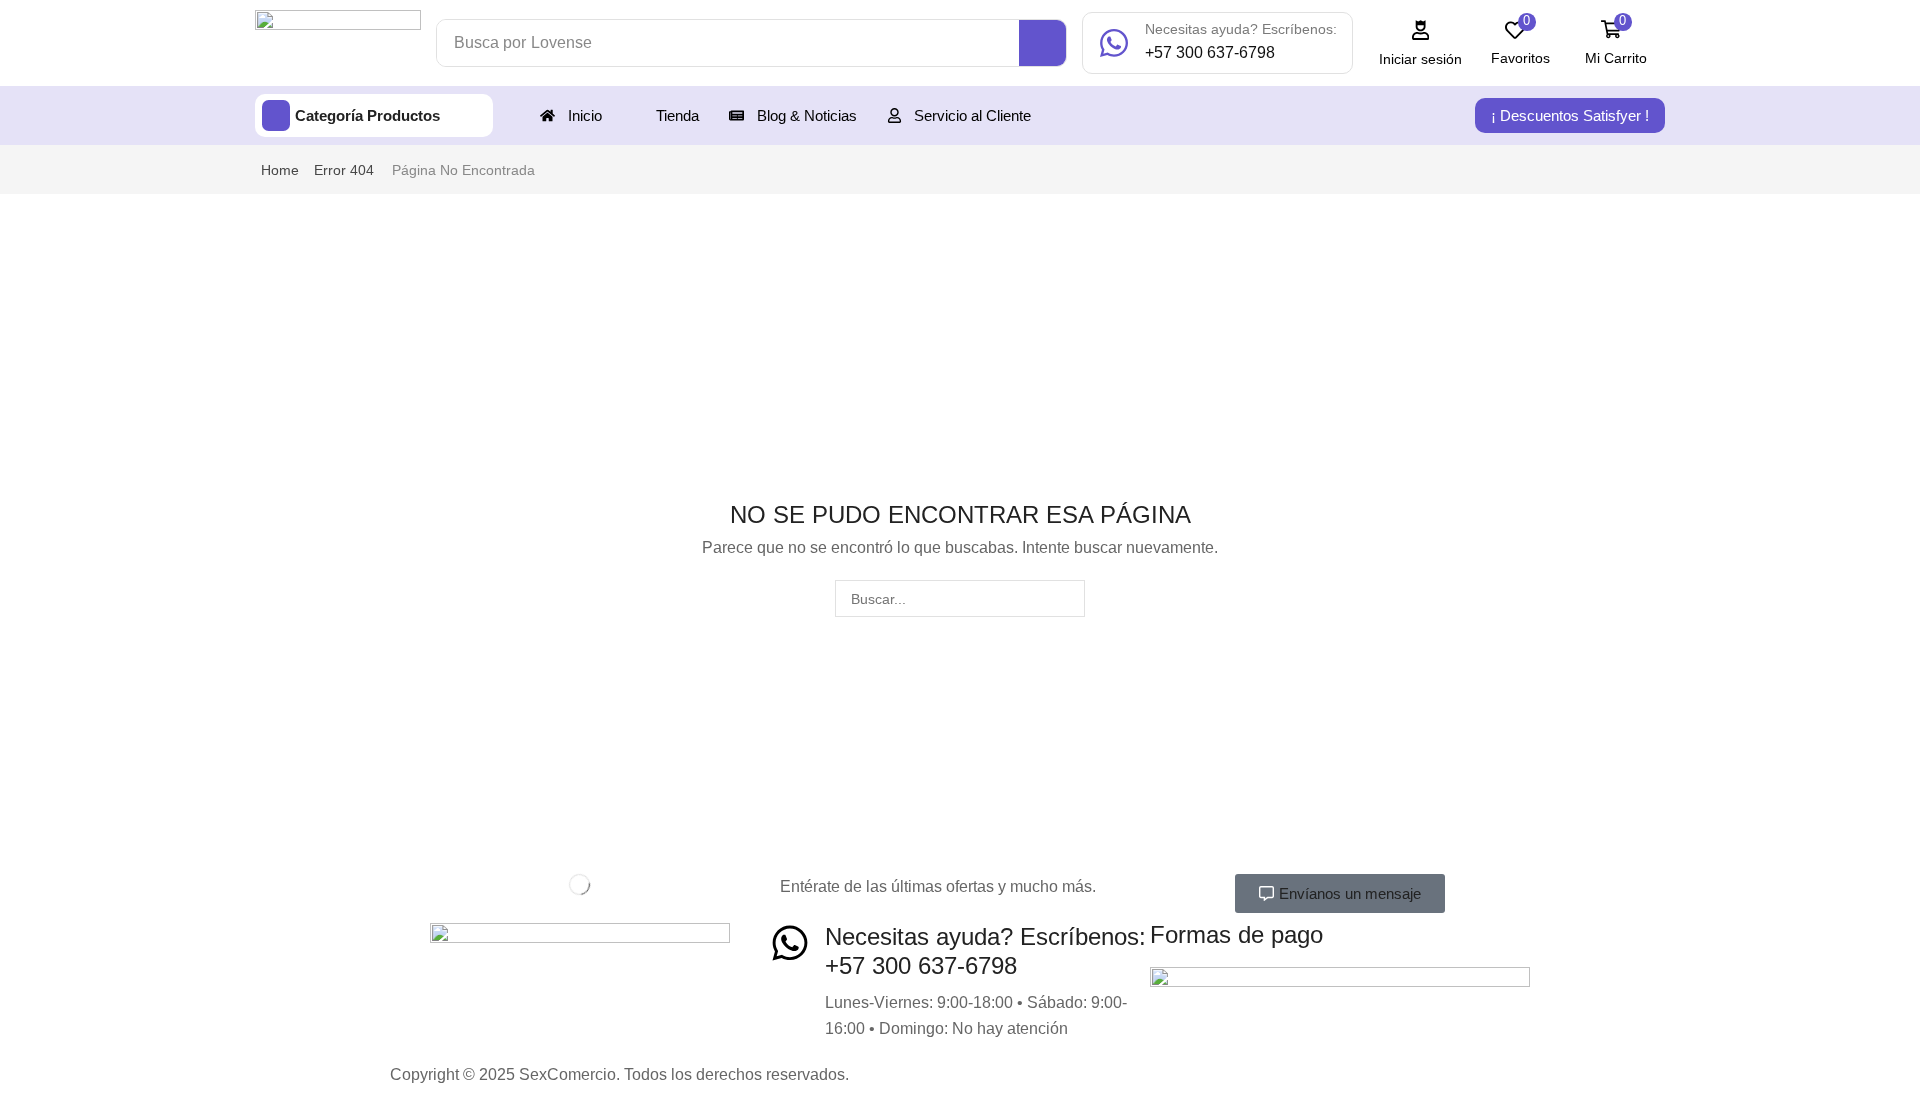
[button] (1421, 43)
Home (280, 170)
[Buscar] (1066, 598)
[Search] (1042, 43)
